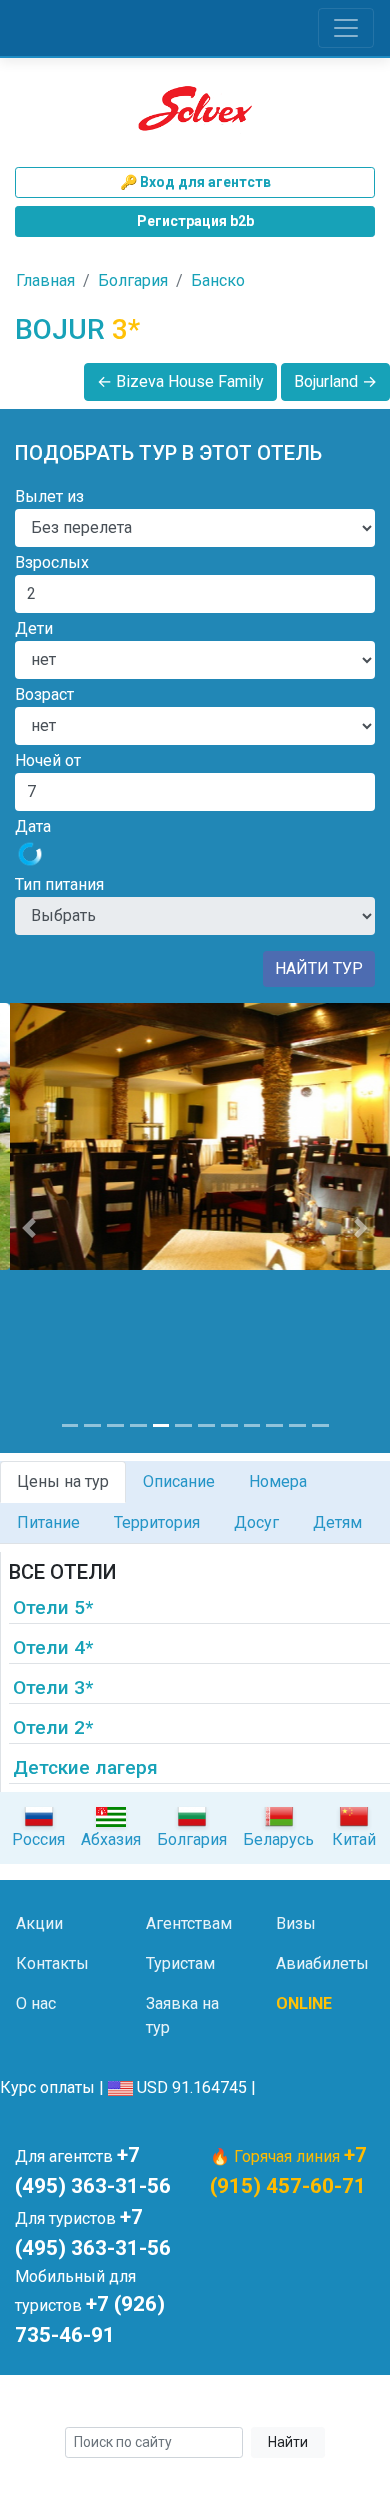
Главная (45, 280)
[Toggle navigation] (346, 28)
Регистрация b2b (195, 221)
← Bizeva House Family (180, 381)
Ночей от (48, 760)
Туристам (180, 1963)
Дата (33, 826)
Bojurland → (335, 381)
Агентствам (189, 1923)
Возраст (44, 694)
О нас (36, 2003)
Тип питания (59, 884)
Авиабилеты (322, 1963)
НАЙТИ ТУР (319, 968)
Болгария (133, 280)
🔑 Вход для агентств (195, 182)
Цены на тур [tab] (63, 1481)
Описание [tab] (179, 1481)
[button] (29, 1228)
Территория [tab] (157, 1522)
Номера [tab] (278, 1481)
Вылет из (49, 496)
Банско (218, 280)
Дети (34, 628)
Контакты (52, 1963)
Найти (288, 2442)
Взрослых (52, 562)
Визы (296, 1923)
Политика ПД (327, 2403)
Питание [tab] (48, 1522)
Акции (39, 1923)
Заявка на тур (182, 2015)
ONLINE (304, 2003)
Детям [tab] (337, 1522)
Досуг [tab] (256, 1522)
